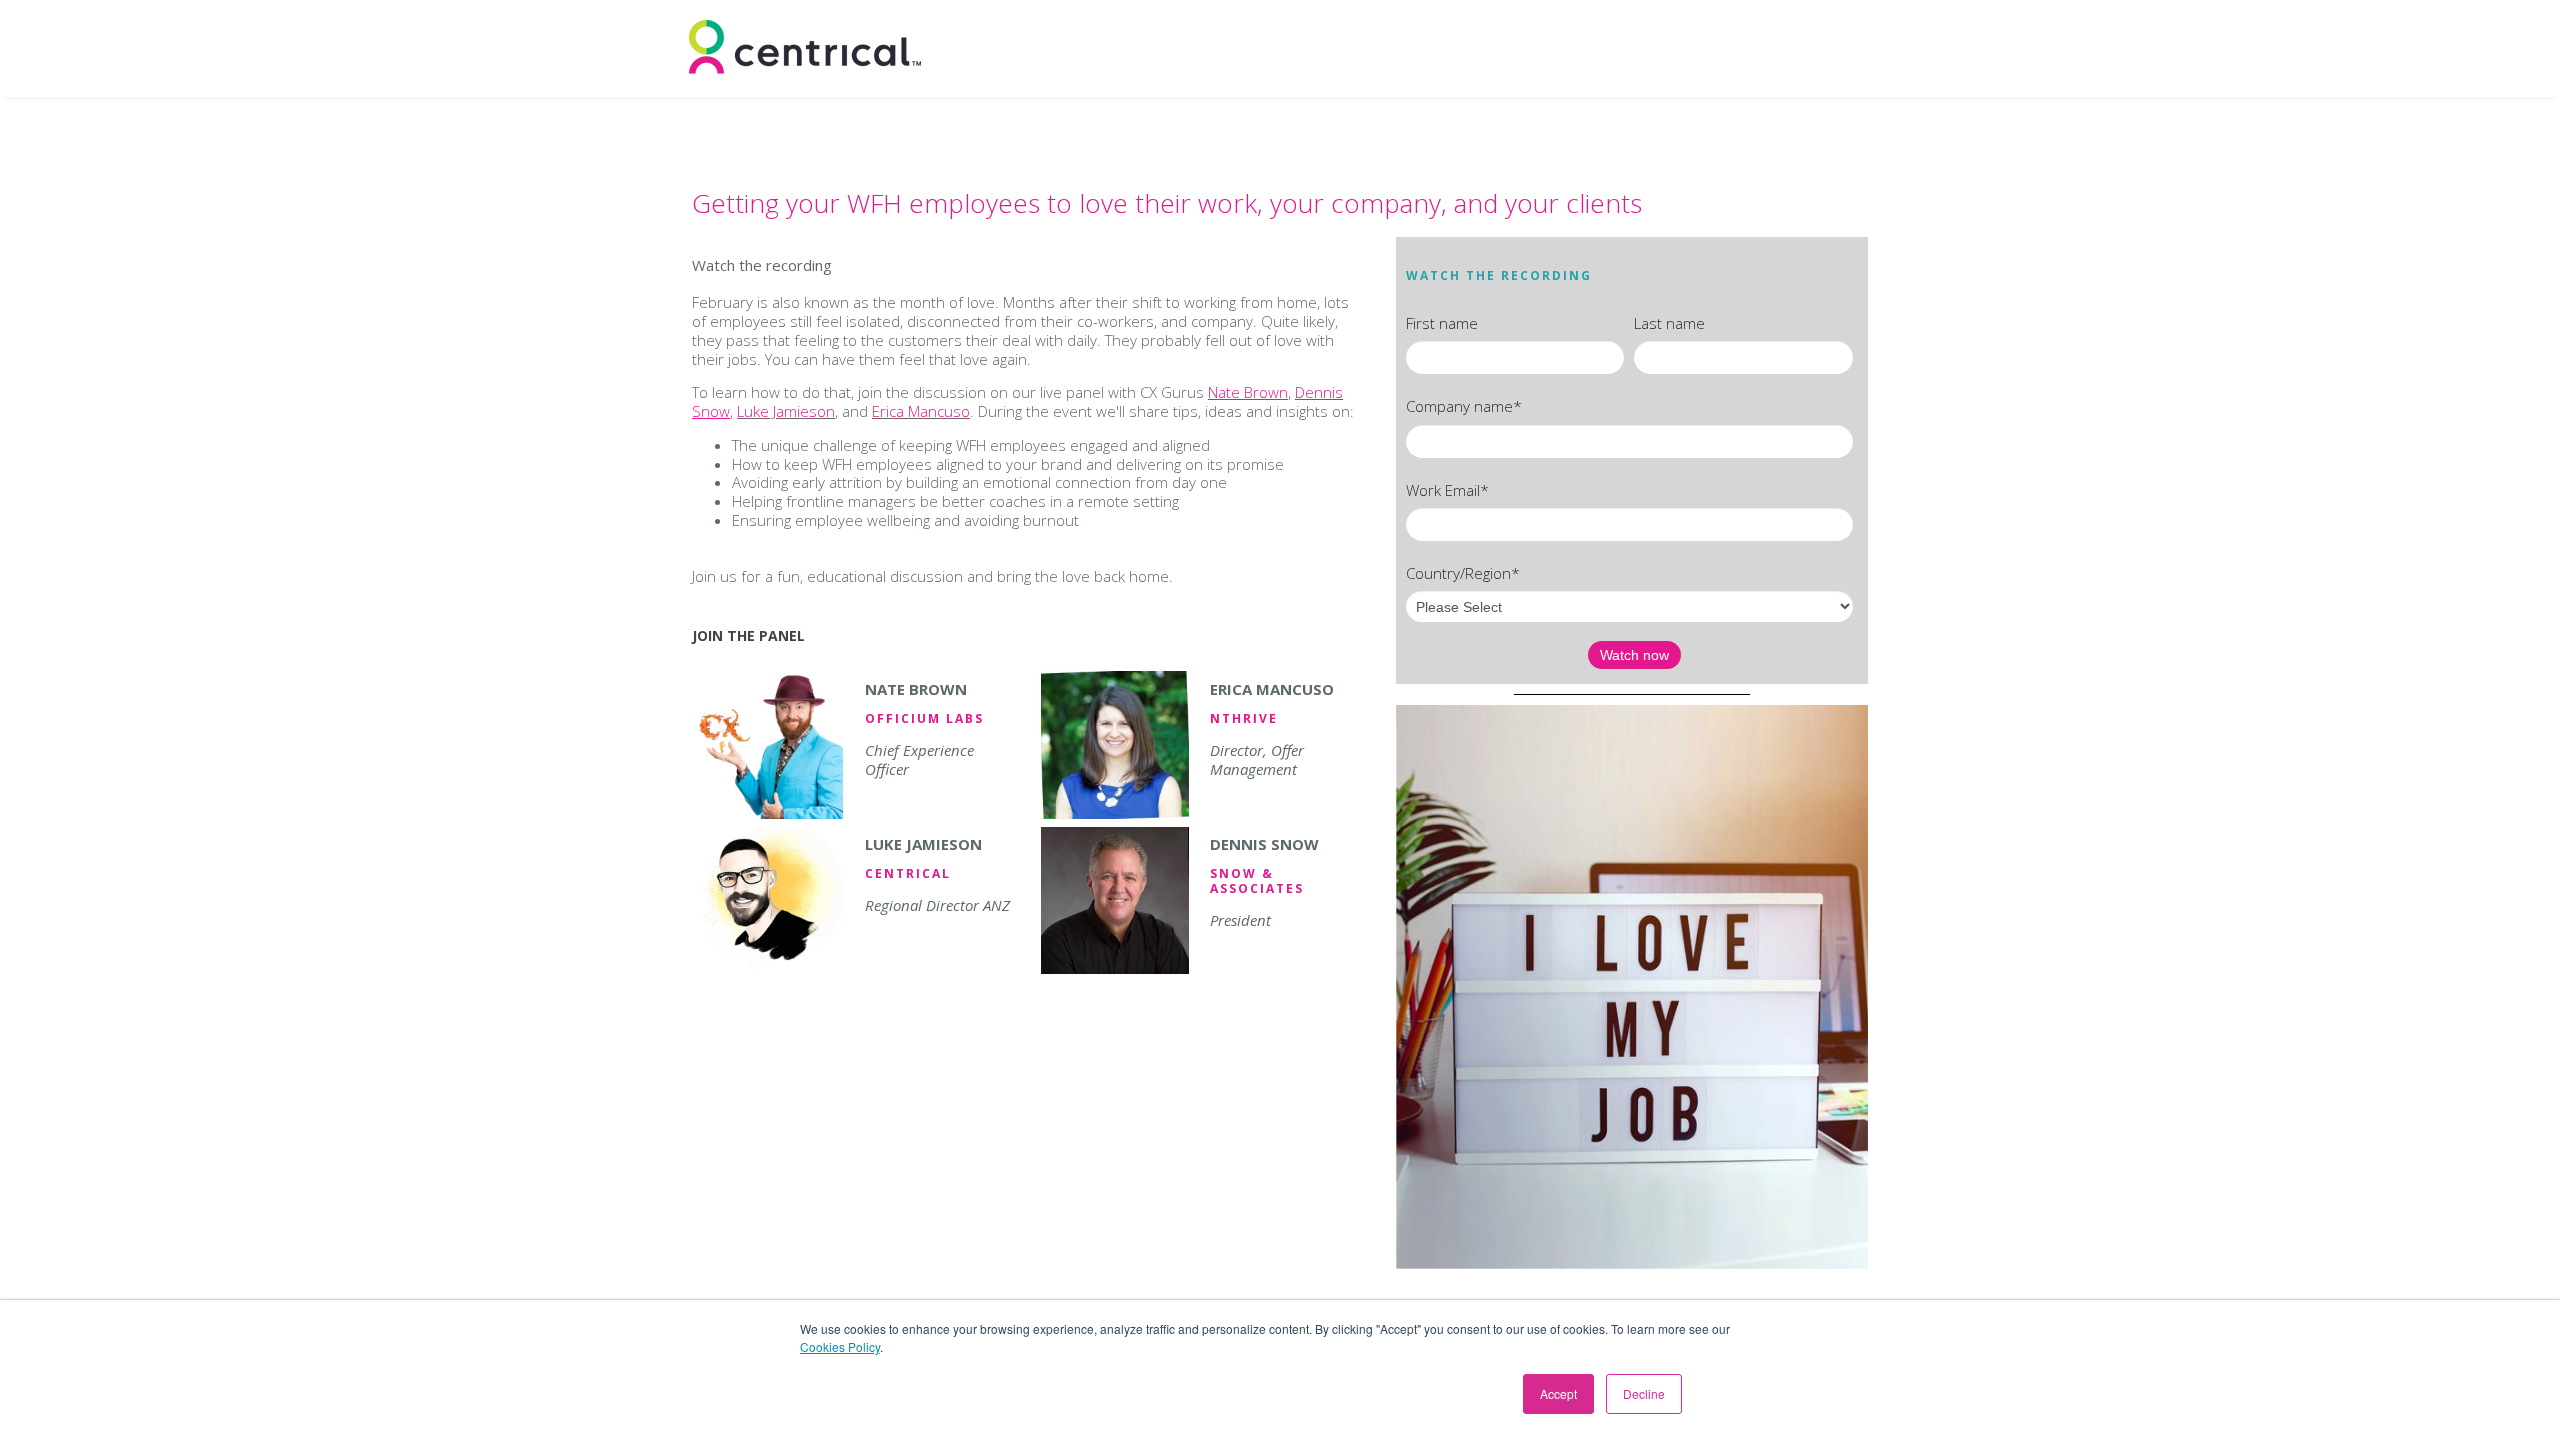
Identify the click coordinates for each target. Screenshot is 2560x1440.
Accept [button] (1558, 1393)
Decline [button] (1644, 1393)
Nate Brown (1248, 392)
